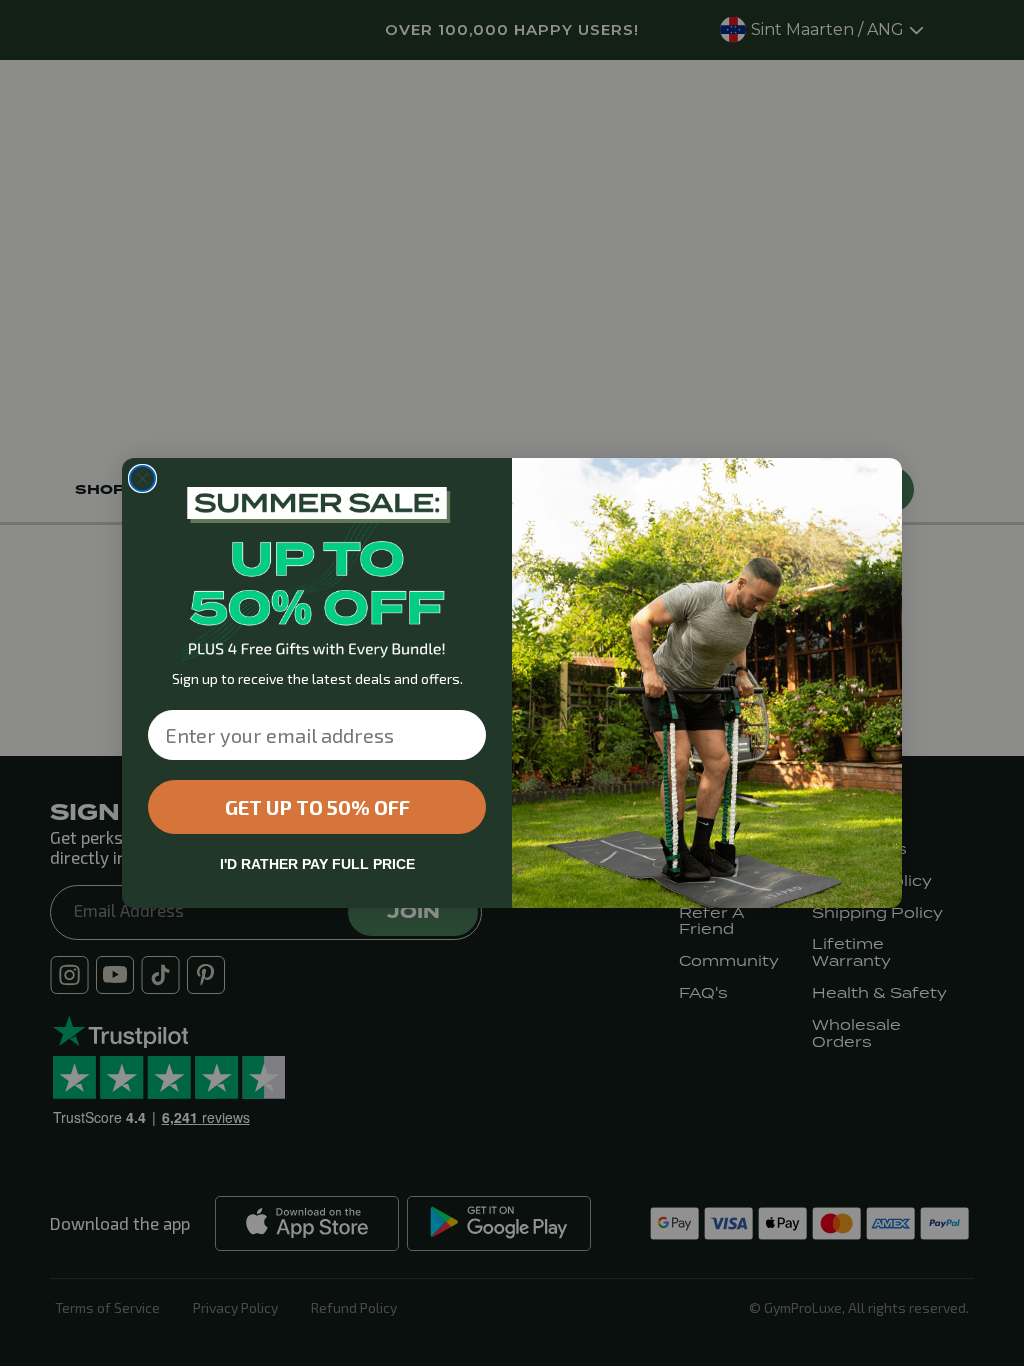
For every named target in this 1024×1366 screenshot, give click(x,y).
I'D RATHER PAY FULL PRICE (317, 864)
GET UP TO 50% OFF (317, 807)
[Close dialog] (142, 478)
